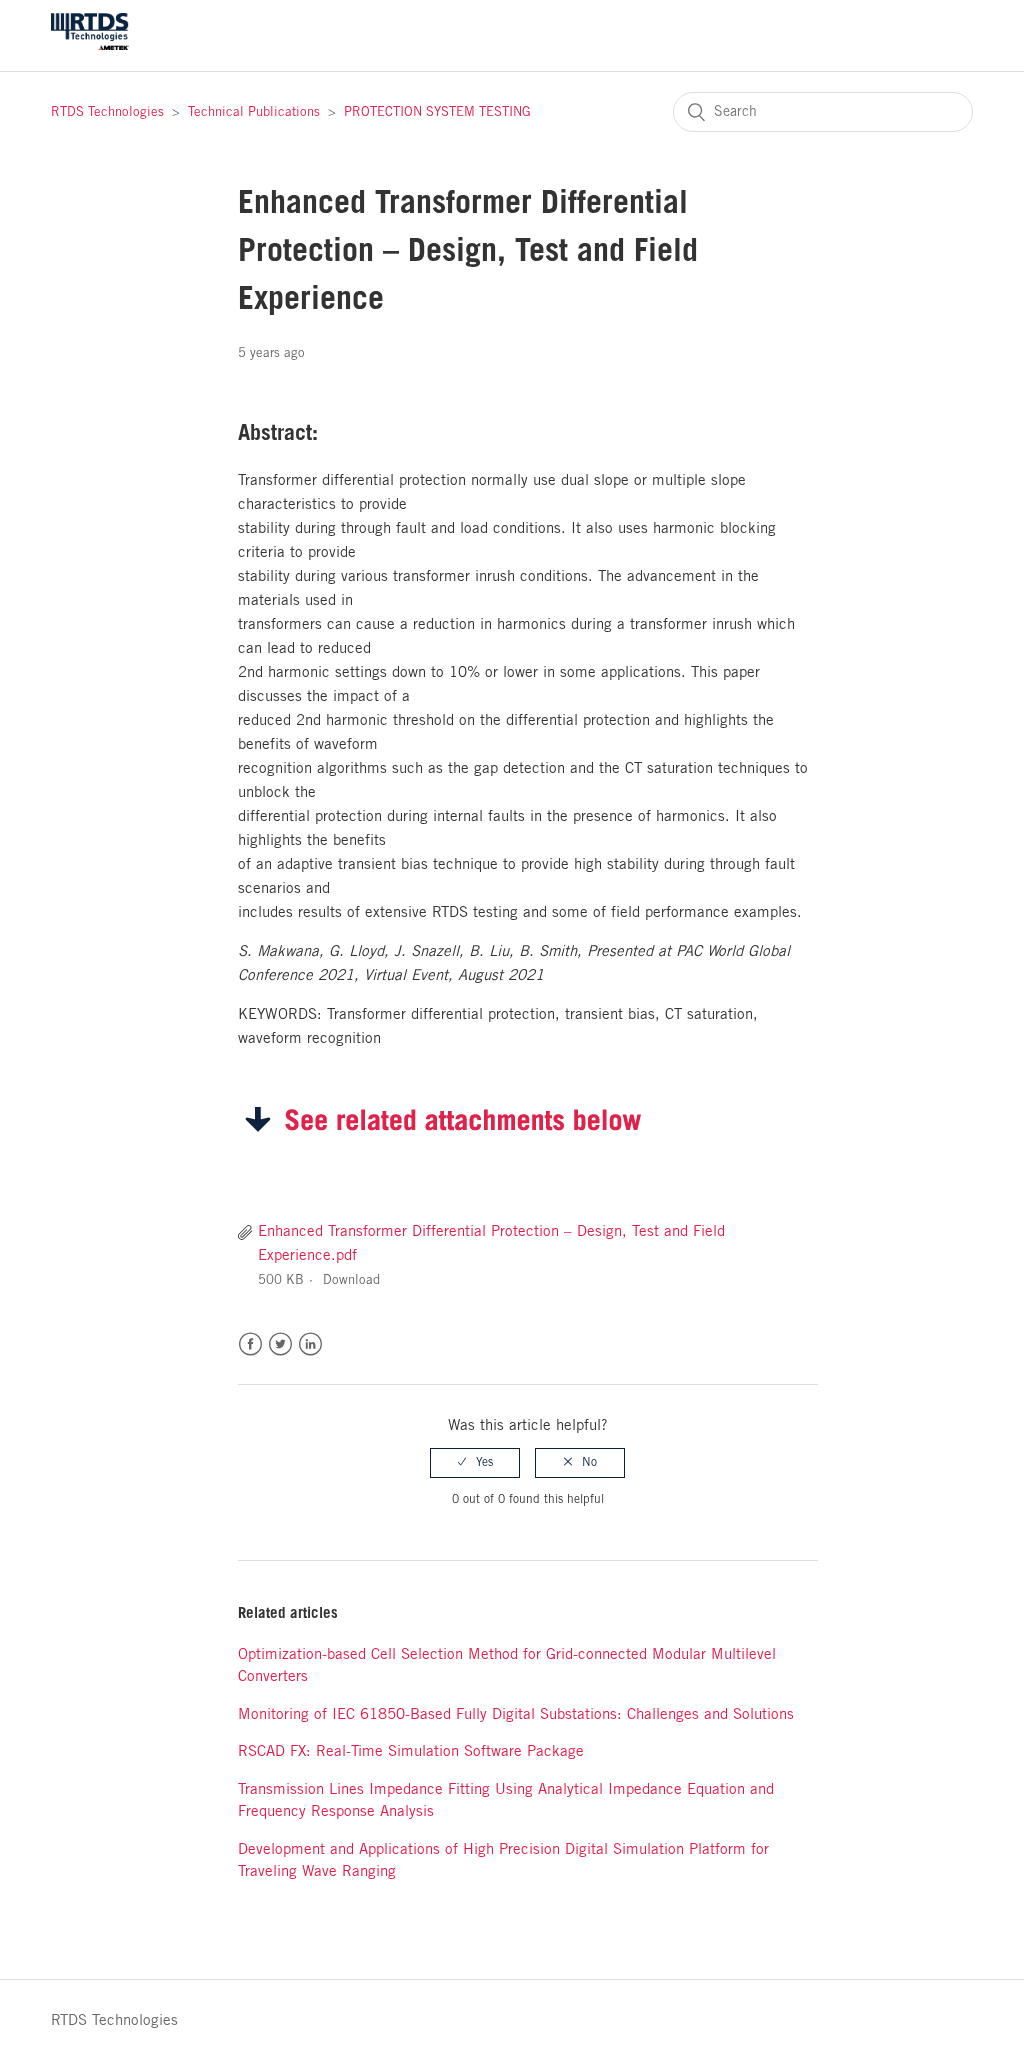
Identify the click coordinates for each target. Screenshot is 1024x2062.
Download (351, 1280)
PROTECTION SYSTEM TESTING (437, 112)
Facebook (250, 1344)
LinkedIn (310, 1344)
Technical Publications (254, 112)
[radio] (475, 1463)
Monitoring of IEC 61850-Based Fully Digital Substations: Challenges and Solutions (516, 1715)
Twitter (280, 1344)
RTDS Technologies (107, 112)
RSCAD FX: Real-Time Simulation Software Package (411, 1752)
